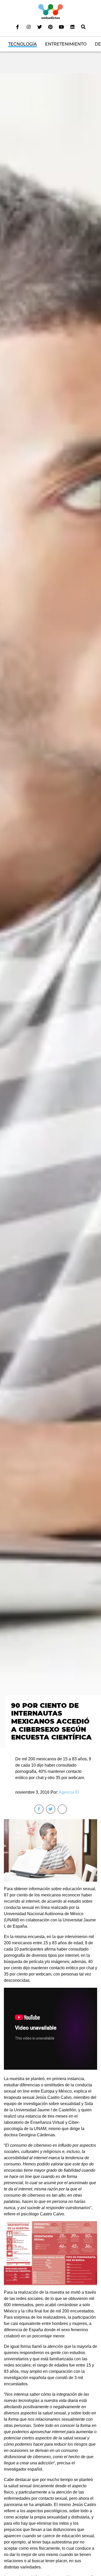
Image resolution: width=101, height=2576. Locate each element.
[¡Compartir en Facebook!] (39, 1809)
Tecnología (23, 44)
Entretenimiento (66, 44)
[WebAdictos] (51, 11)
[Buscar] (83, 27)
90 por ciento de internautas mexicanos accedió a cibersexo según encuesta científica (51, 1721)
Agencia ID (69, 1792)
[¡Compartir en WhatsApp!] (62, 1809)
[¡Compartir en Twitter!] (51, 1809)
